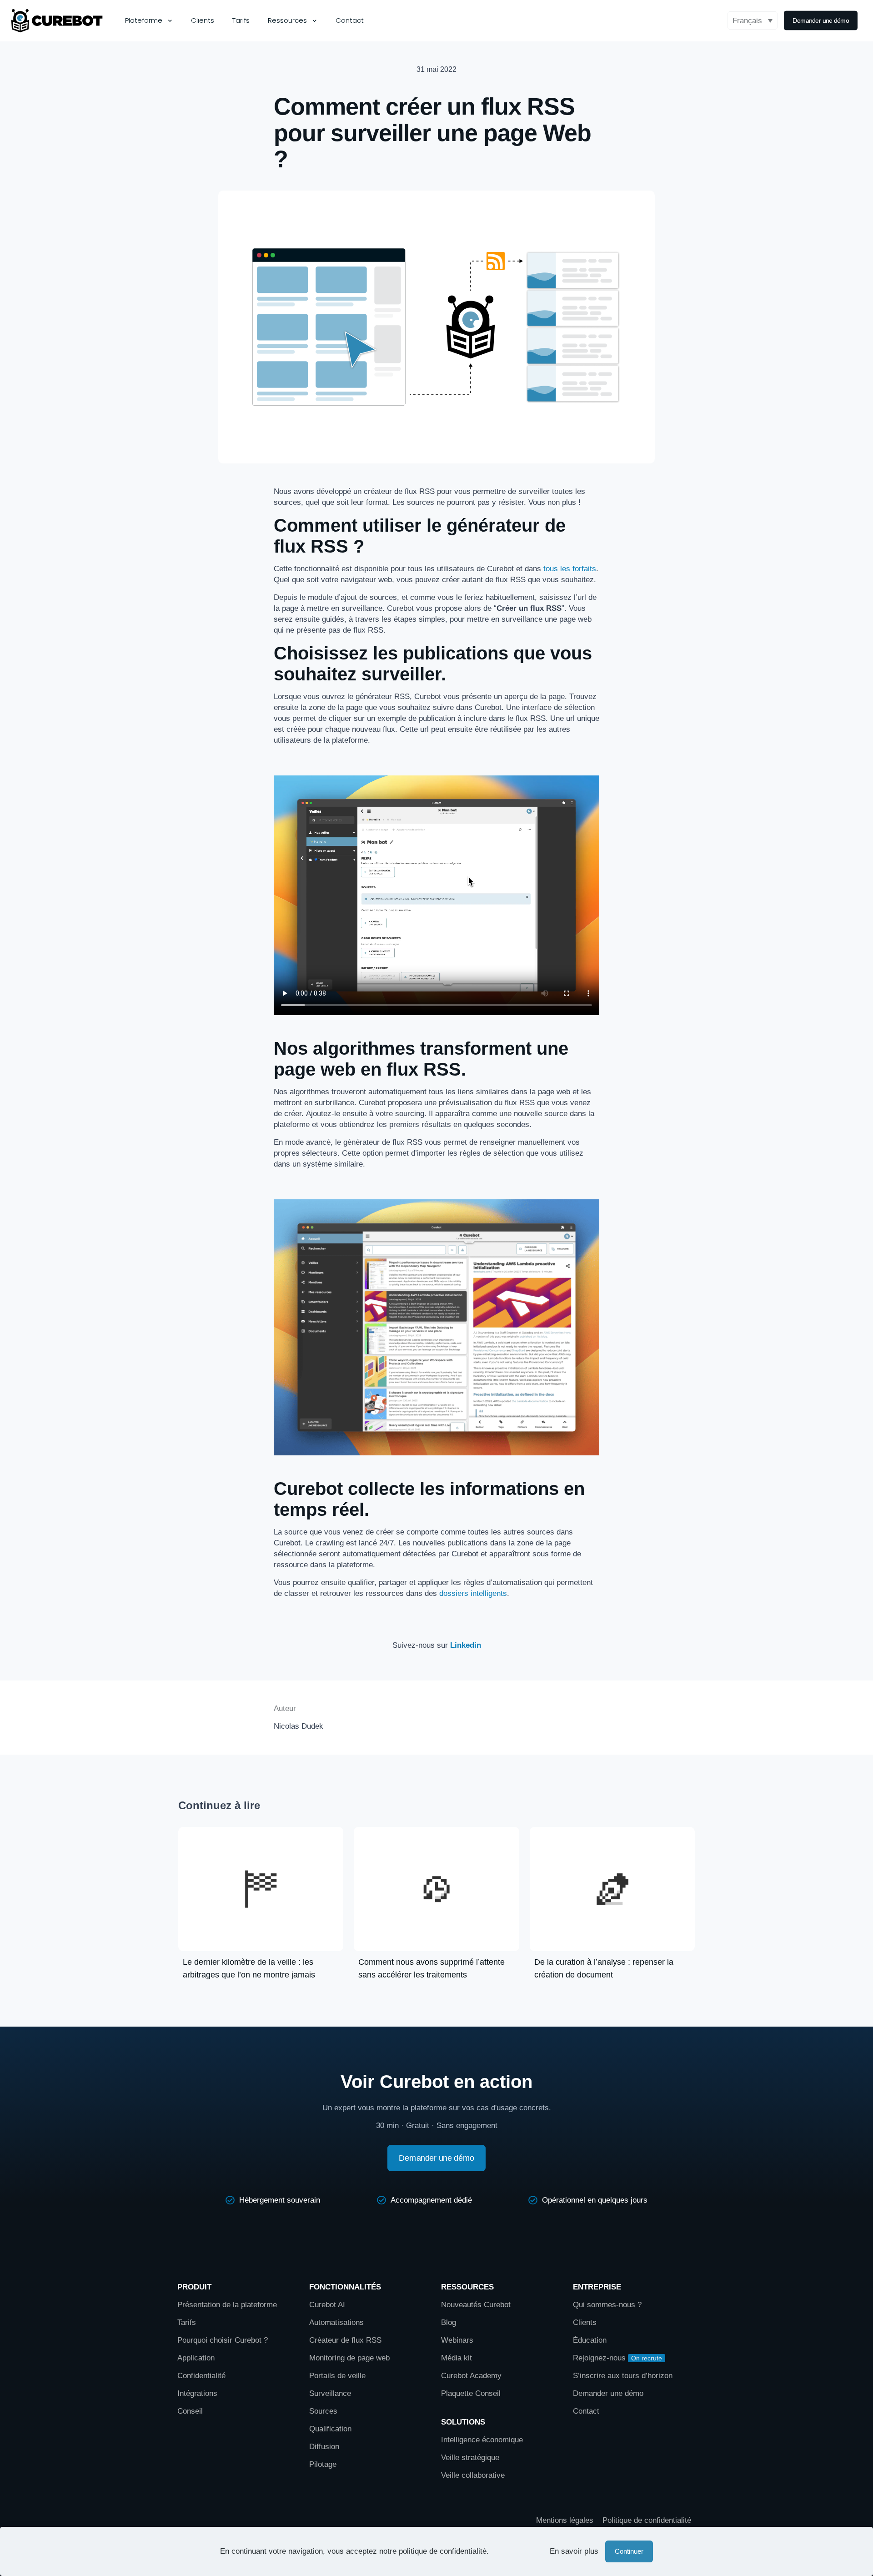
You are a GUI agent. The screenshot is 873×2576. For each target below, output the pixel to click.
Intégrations (197, 2393)
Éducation (590, 2340)
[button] (753, 20)
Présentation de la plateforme (227, 2305)
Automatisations (336, 2322)
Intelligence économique (482, 2440)
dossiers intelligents (473, 1593)
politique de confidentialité (443, 2551)
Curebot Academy (472, 2376)
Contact (586, 2411)
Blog (449, 2322)
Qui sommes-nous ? (607, 2305)
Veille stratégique (470, 2458)
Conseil (190, 2411)
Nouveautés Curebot (476, 2305)
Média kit (457, 2358)
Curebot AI (327, 2305)
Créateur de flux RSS (345, 2340)
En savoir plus (574, 2551)
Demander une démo (608, 2393)
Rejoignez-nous (599, 2358)
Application (196, 2358)
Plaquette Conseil (471, 2393)
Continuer (629, 2551)
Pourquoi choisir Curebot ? (223, 2340)
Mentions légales (565, 2520)
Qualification (330, 2429)
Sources (323, 2411)
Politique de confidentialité (647, 2520)
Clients (585, 2322)
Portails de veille (337, 2376)
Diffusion (324, 2447)
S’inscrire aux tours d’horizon (623, 2376)
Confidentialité (201, 2376)
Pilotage (323, 2464)
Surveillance (330, 2393)
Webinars (457, 2340)
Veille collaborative (473, 2475)
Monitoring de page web (349, 2358)
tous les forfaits (570, 569)
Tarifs (187, 2322)
